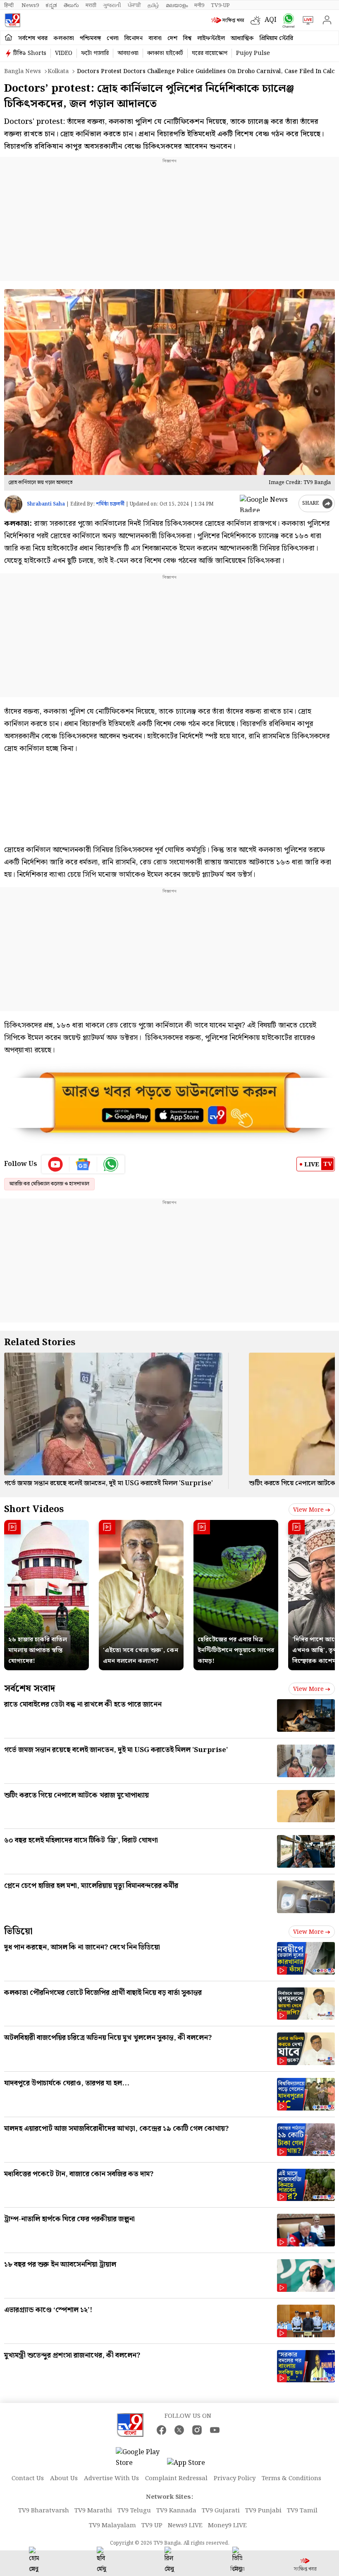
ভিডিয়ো (18, 1931)
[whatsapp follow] (111, 1164)
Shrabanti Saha (46, 504)
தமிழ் (153, 5)
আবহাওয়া (128, 53)
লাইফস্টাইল (211, 38)
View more (308, 1510)
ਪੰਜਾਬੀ (134, 5)
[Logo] (12, 20)
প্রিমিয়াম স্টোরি (276, 38)
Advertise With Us (111, 2479)
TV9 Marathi (93, 2511)
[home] (8, 38)
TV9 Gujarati (221, 2511)
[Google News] (83, 1164)
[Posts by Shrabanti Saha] (13, 504)
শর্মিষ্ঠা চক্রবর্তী (110, 504)
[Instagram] (197, 2430)
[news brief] (229, 20)
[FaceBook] (161, 2430)
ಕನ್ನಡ (51, 5)
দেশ (172, 38)
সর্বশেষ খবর (33, 38)
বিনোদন (134, 38)
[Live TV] (306, 20)
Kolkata (58, 71)
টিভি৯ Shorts (30, 53)
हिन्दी (10, 5)
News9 (30, 5)
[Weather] (258, 20)
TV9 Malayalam (112, 2526)
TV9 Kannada (176, 2511)
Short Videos (34, 1509)
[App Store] (192, 2466)
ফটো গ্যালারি (95, 53)
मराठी (91, 5)
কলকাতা (64, 38)
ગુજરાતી (112, 5)
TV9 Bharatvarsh (44, 2511)
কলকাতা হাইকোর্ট (165, 53)
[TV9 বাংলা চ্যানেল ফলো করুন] (287, 20)
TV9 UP (152, 2526)
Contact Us (28, 2479)
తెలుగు (71, 5)
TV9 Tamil (302, 2511)
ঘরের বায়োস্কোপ (210, 53)
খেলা (113, 38)
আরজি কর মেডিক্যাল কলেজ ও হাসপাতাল (49, 1184)
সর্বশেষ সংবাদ (30, 1689)
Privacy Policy (235, 2479)
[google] (267, 503)
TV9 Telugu (134, 2511)
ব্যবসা (155, 38)
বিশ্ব (187, 38)
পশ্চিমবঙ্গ (90, 38)
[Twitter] (179, 2430)
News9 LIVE (185, 2526)
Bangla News (23, 71)
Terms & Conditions (291, 2479)
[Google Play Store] (141, 2458)
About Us (64, 2479)
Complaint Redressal (176, 2479)
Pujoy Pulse (253, 53)
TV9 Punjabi (263, 2511)
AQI (271, 20)
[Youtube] (56, 1164)
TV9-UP (220, 5)
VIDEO (64, 53)
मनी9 (199, 5)
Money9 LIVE (227, 2526)
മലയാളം (177, 5)
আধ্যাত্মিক (242, 38)
